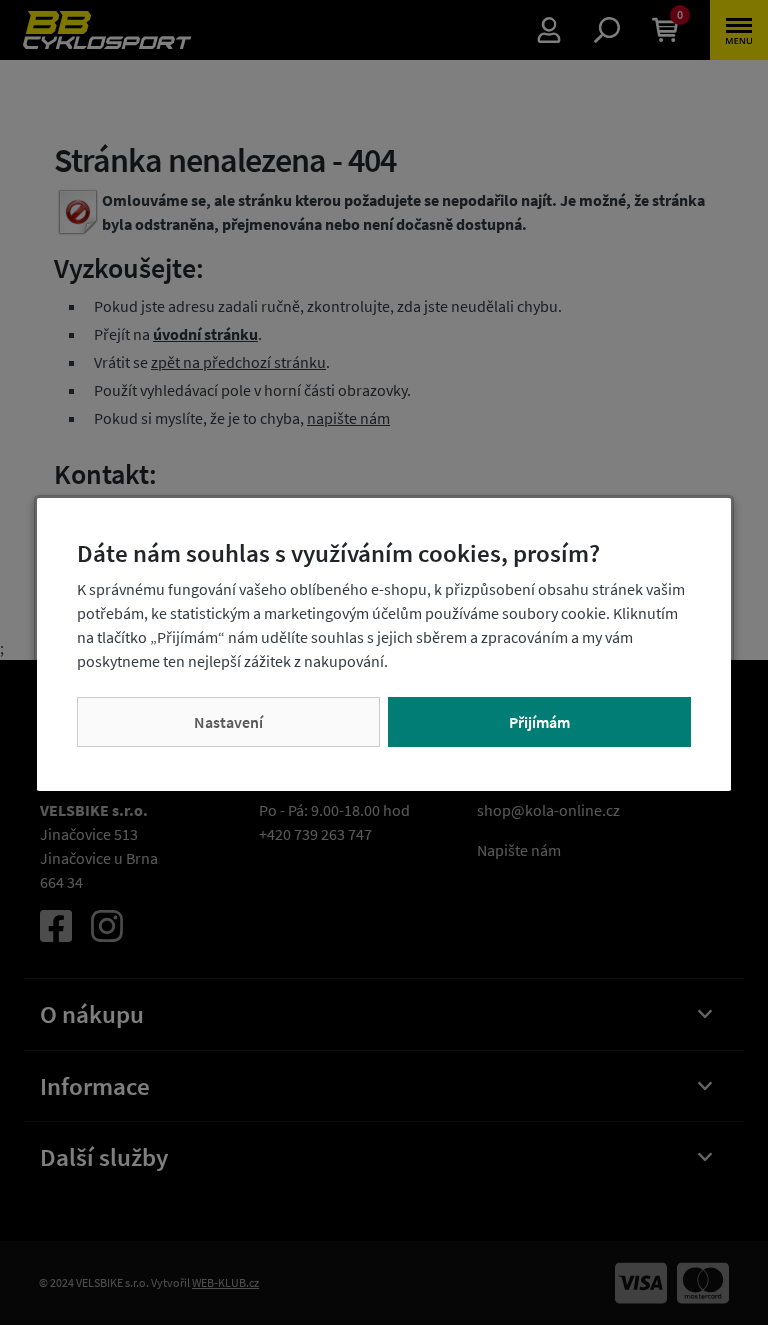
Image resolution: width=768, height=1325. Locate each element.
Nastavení (228, 722)
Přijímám (539, 722)
